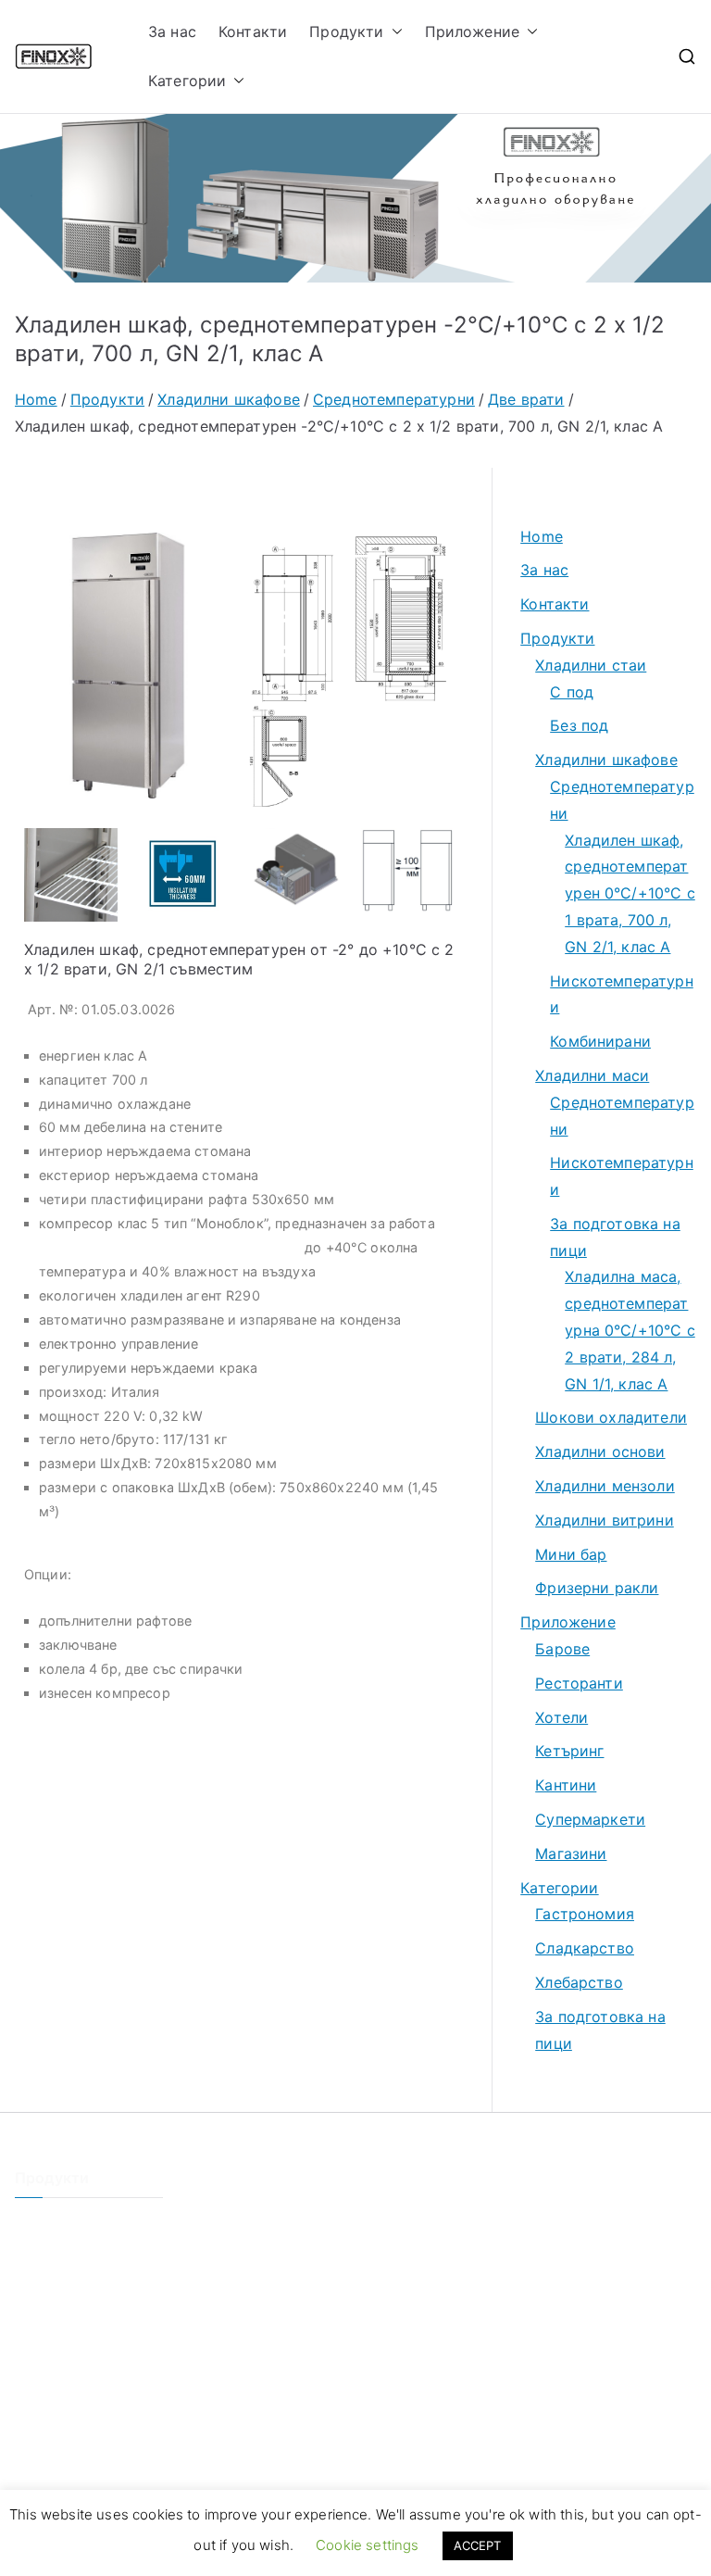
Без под (579, 725)
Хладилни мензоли (605, 1486)
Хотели (561, 1717)
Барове (562, 1649)
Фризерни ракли (597, 1588)
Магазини (571, 1853)
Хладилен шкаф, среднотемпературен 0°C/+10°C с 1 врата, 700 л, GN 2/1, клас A (630, 893)
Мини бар (571, 1554)
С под (572, 692)
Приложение (473, 31)
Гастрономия (585, 1914)
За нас (172, 31)
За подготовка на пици (615, 1237)
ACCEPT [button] (478, 2545)
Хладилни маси (592, 1075)
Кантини (566, 1785)
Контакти (253, 31)
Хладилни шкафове (606, 760)
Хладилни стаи (591, 665)
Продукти (346, 31)
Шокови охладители (611, 1417)
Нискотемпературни (622, 994)
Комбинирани (600, 1041)
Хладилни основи (600, 1451)
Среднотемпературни (622, 800)
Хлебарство (579, 1982)
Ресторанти (579, 1683)
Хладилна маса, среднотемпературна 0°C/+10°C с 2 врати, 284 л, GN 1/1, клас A (630, 1330)
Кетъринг (569, 1751)
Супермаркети (590, 1819)
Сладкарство (585, 1948)
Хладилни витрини (605, 1520)
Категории (187, 81)
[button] (393, 32)
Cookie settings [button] (367, 2545)
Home (542, 536)
